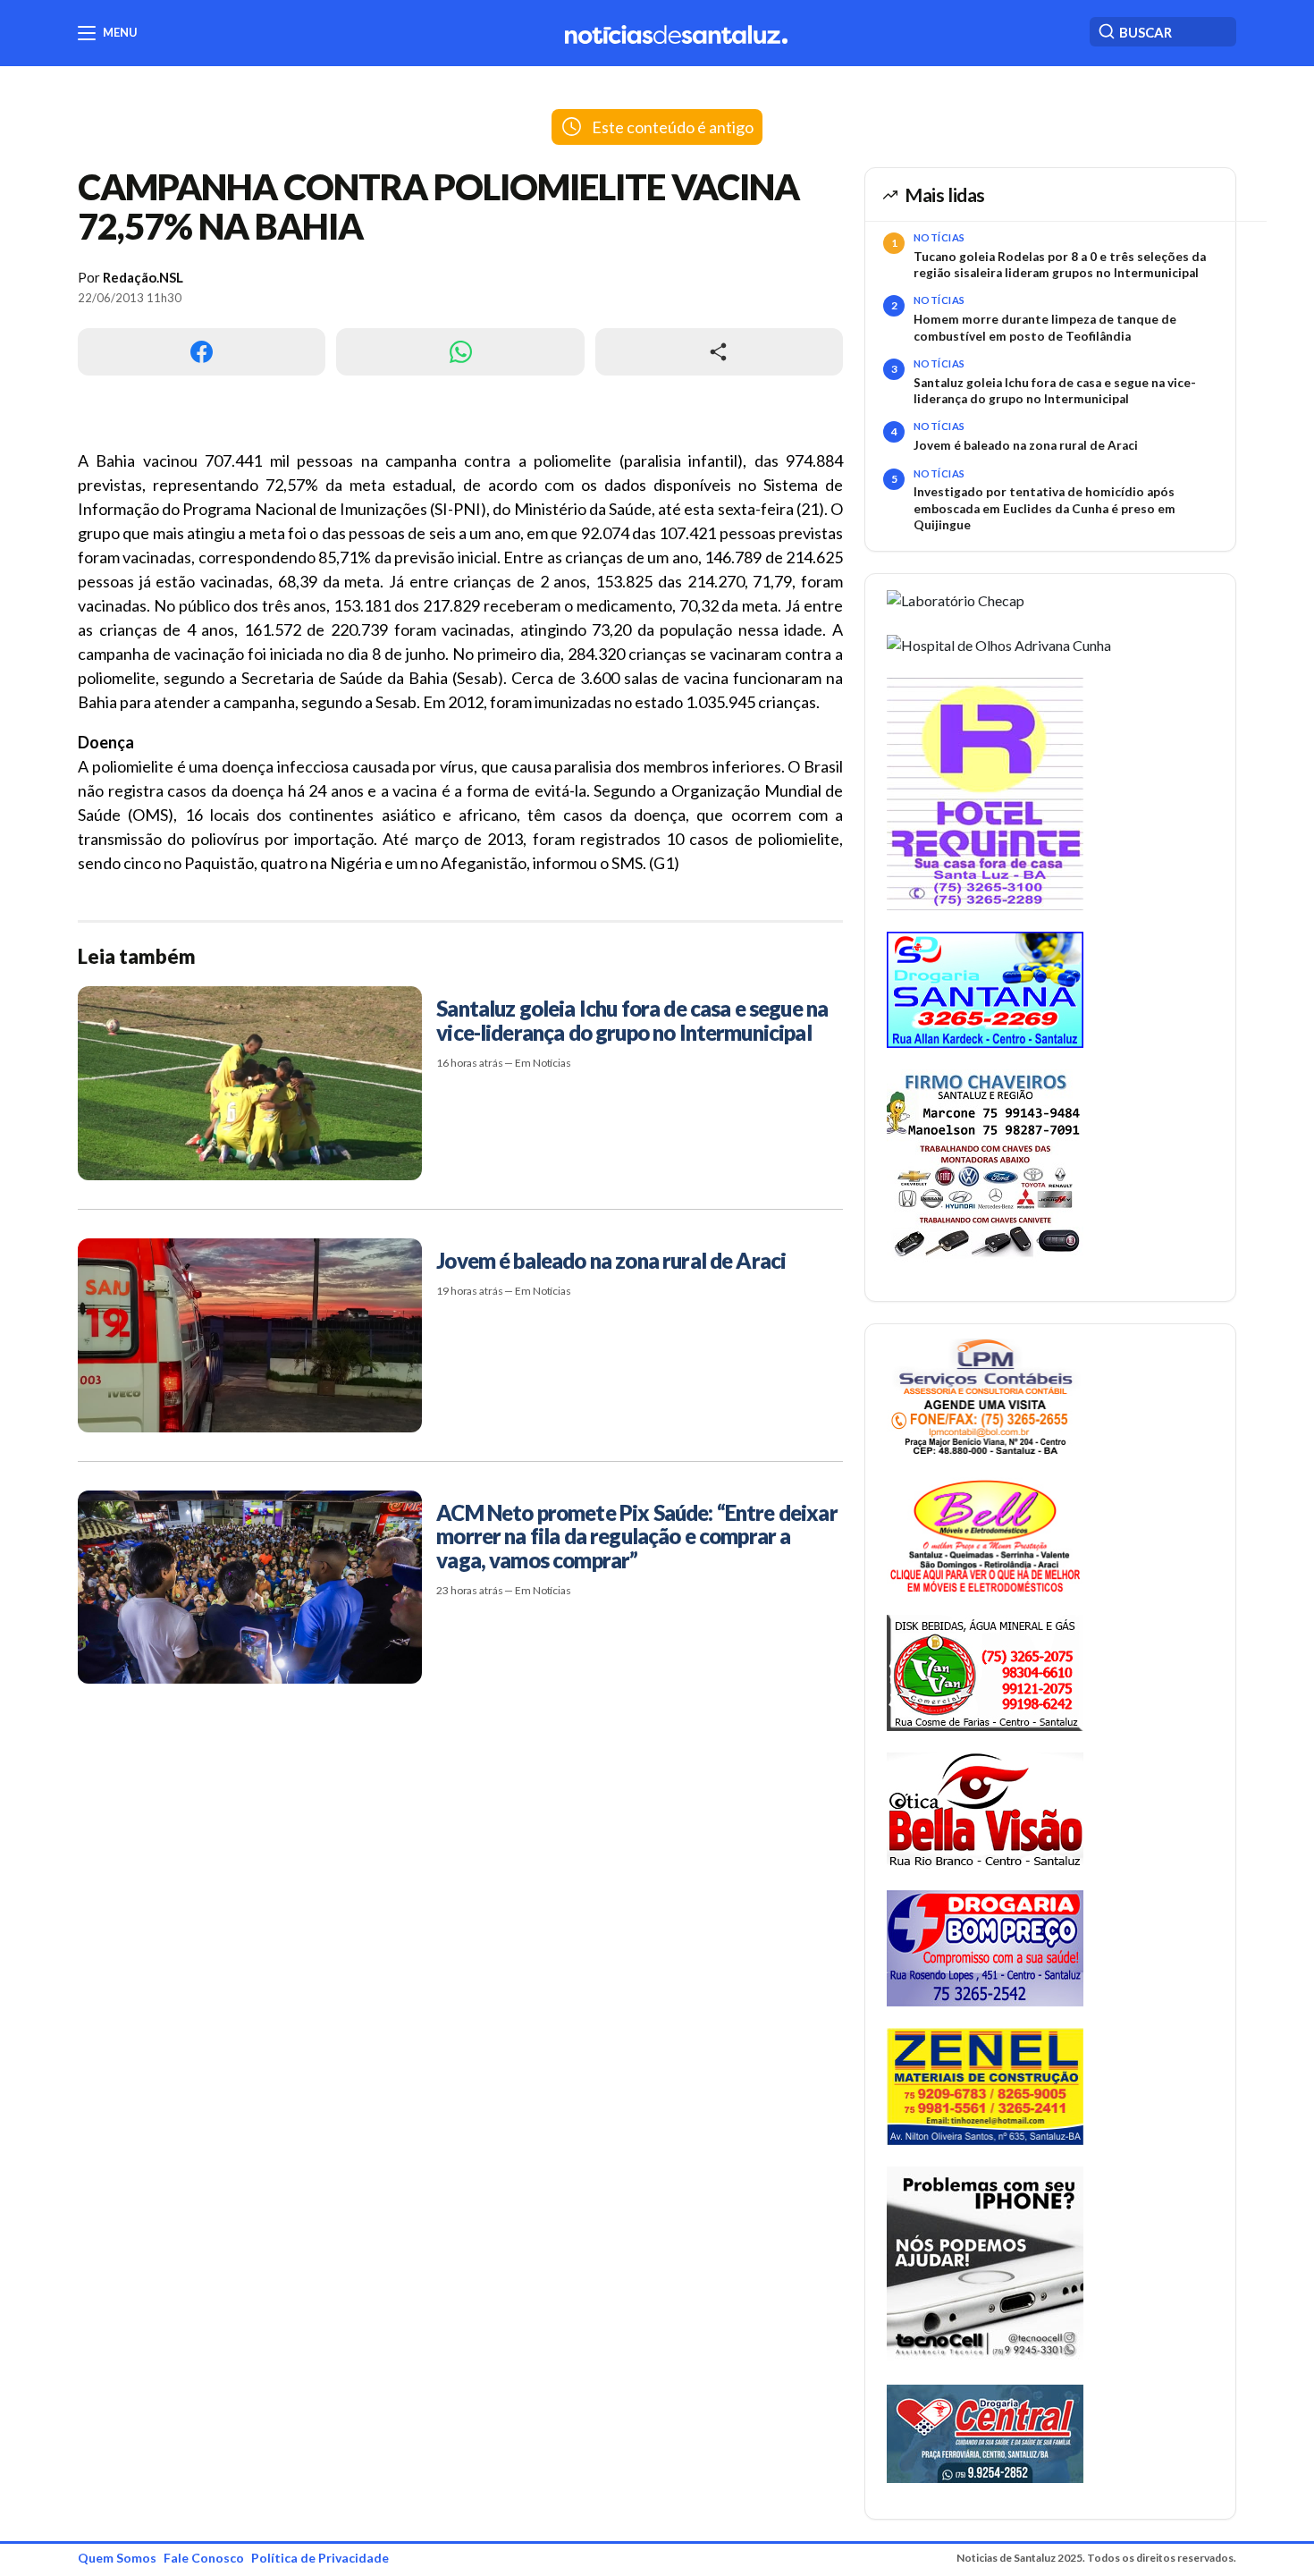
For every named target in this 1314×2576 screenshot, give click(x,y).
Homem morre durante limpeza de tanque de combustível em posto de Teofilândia (1045, 327)
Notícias (939, 237)
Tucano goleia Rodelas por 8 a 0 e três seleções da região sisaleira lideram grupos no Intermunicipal (1060, 265)
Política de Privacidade (320, 2558)
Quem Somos (117, 2558)
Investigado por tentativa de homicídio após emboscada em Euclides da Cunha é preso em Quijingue (1044, 508)
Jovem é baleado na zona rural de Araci (1026, 445)
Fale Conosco (204, 2558)
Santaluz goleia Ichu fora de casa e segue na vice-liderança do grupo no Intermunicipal (1055, 391)
